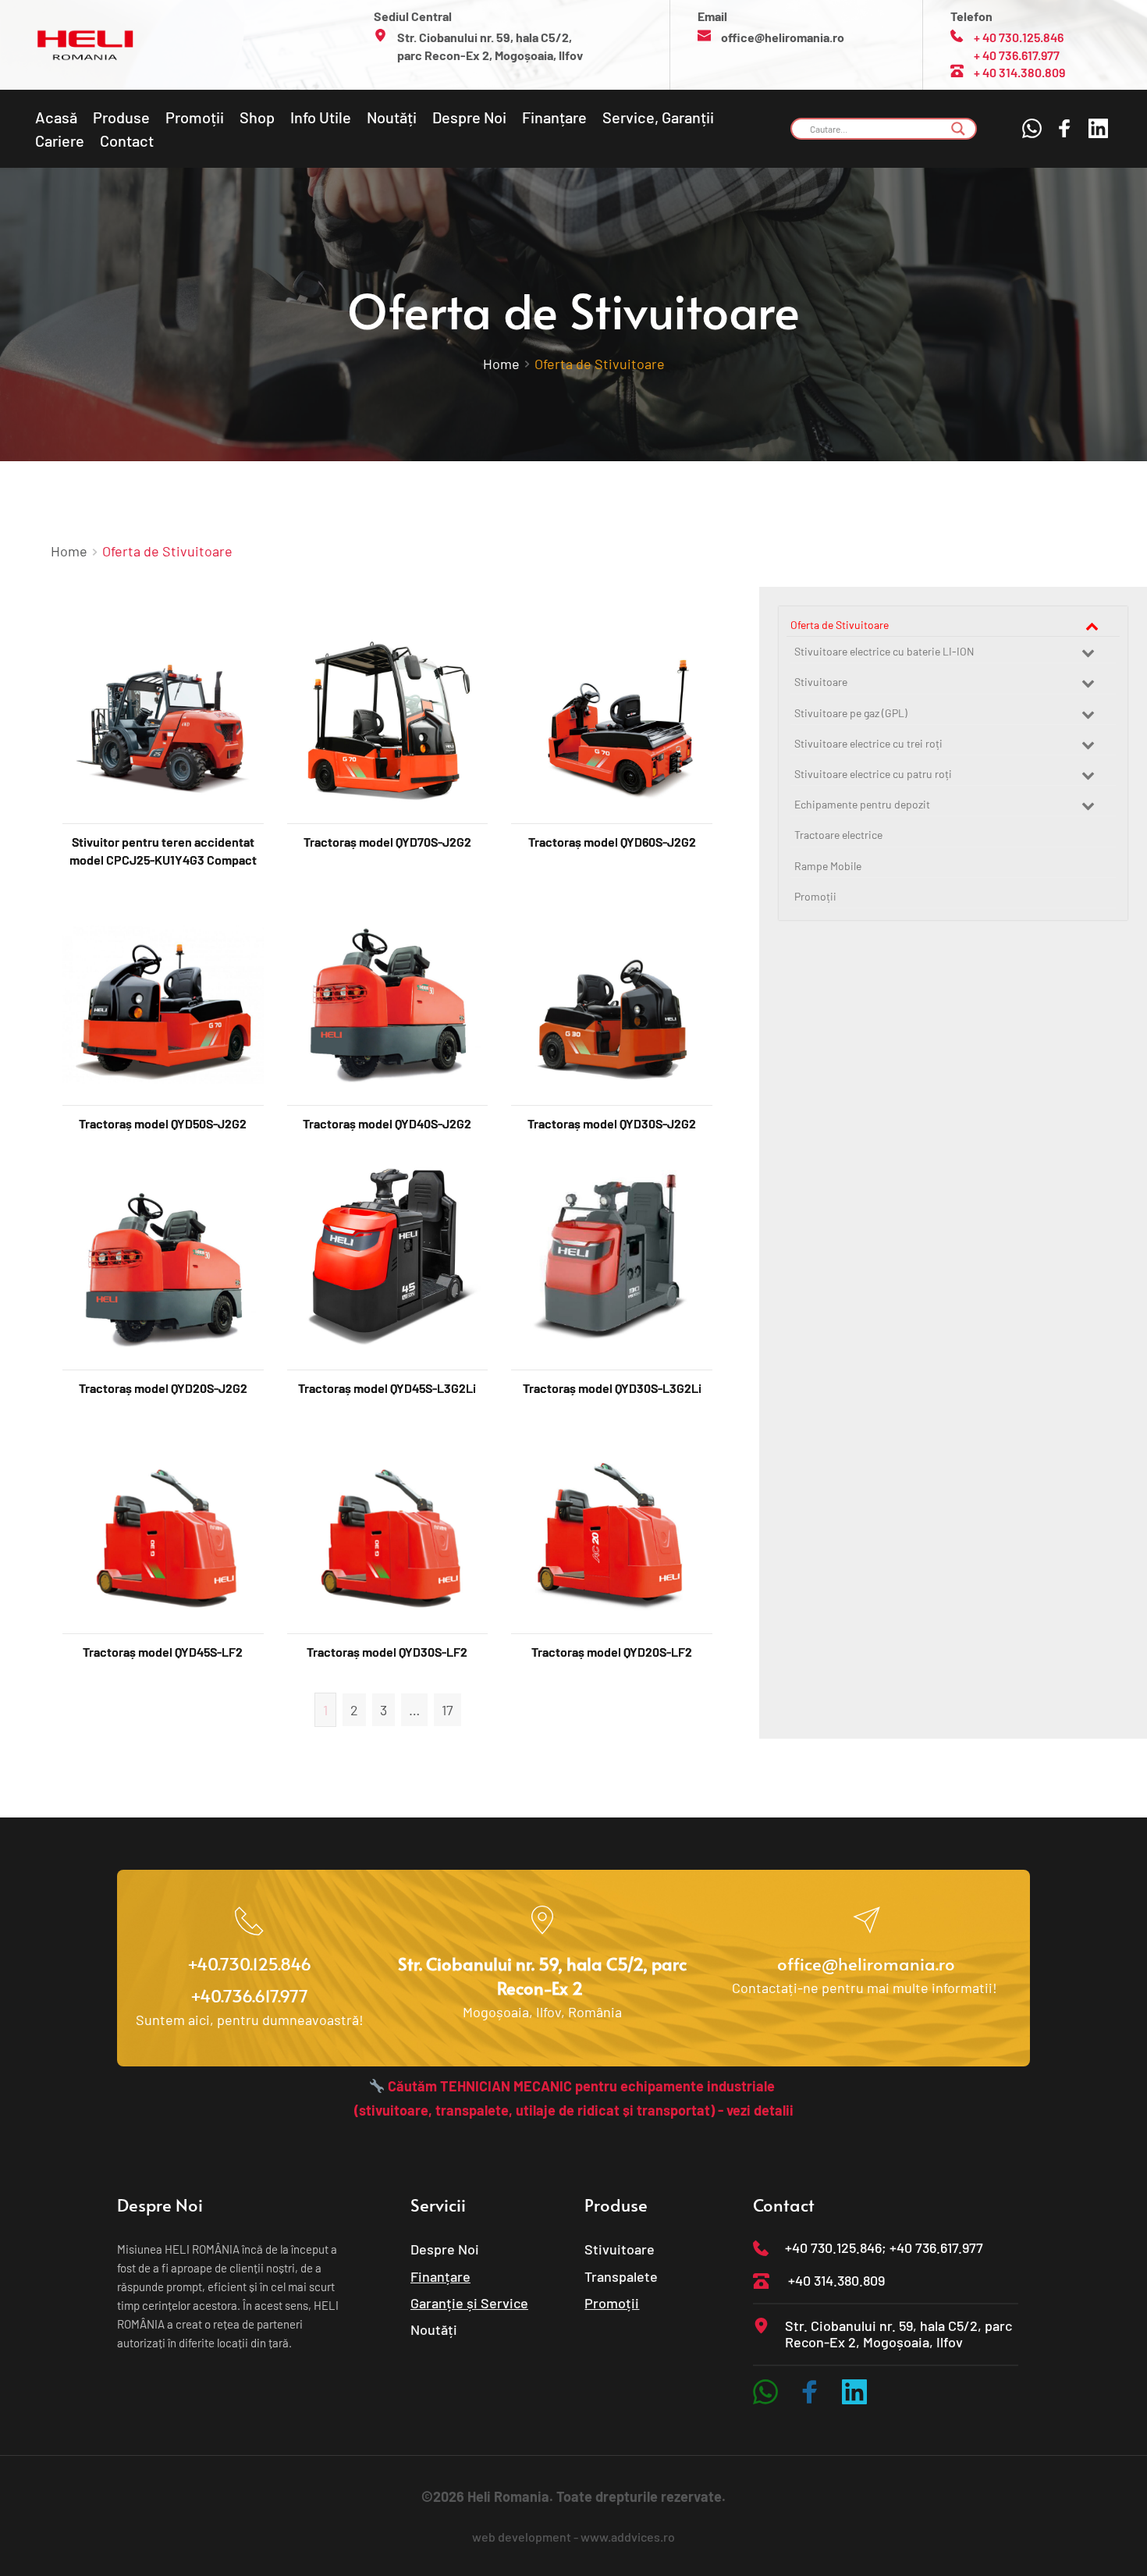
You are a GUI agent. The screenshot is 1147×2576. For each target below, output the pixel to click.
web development (522, 2537)
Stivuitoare (620, 2249)
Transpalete (621, 2276)
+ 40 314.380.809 (1019, 72)
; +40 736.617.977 (932, 2247)
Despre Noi (445, 2249)
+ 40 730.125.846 (1019, 37)
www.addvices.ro (628, 2537)
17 (447, 1710)
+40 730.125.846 (833, 2247)
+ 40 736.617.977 (1017, 55)
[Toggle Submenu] (1092, 625)
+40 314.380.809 (836, 2280)
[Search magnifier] (958, 129)
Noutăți (434, 2329)
